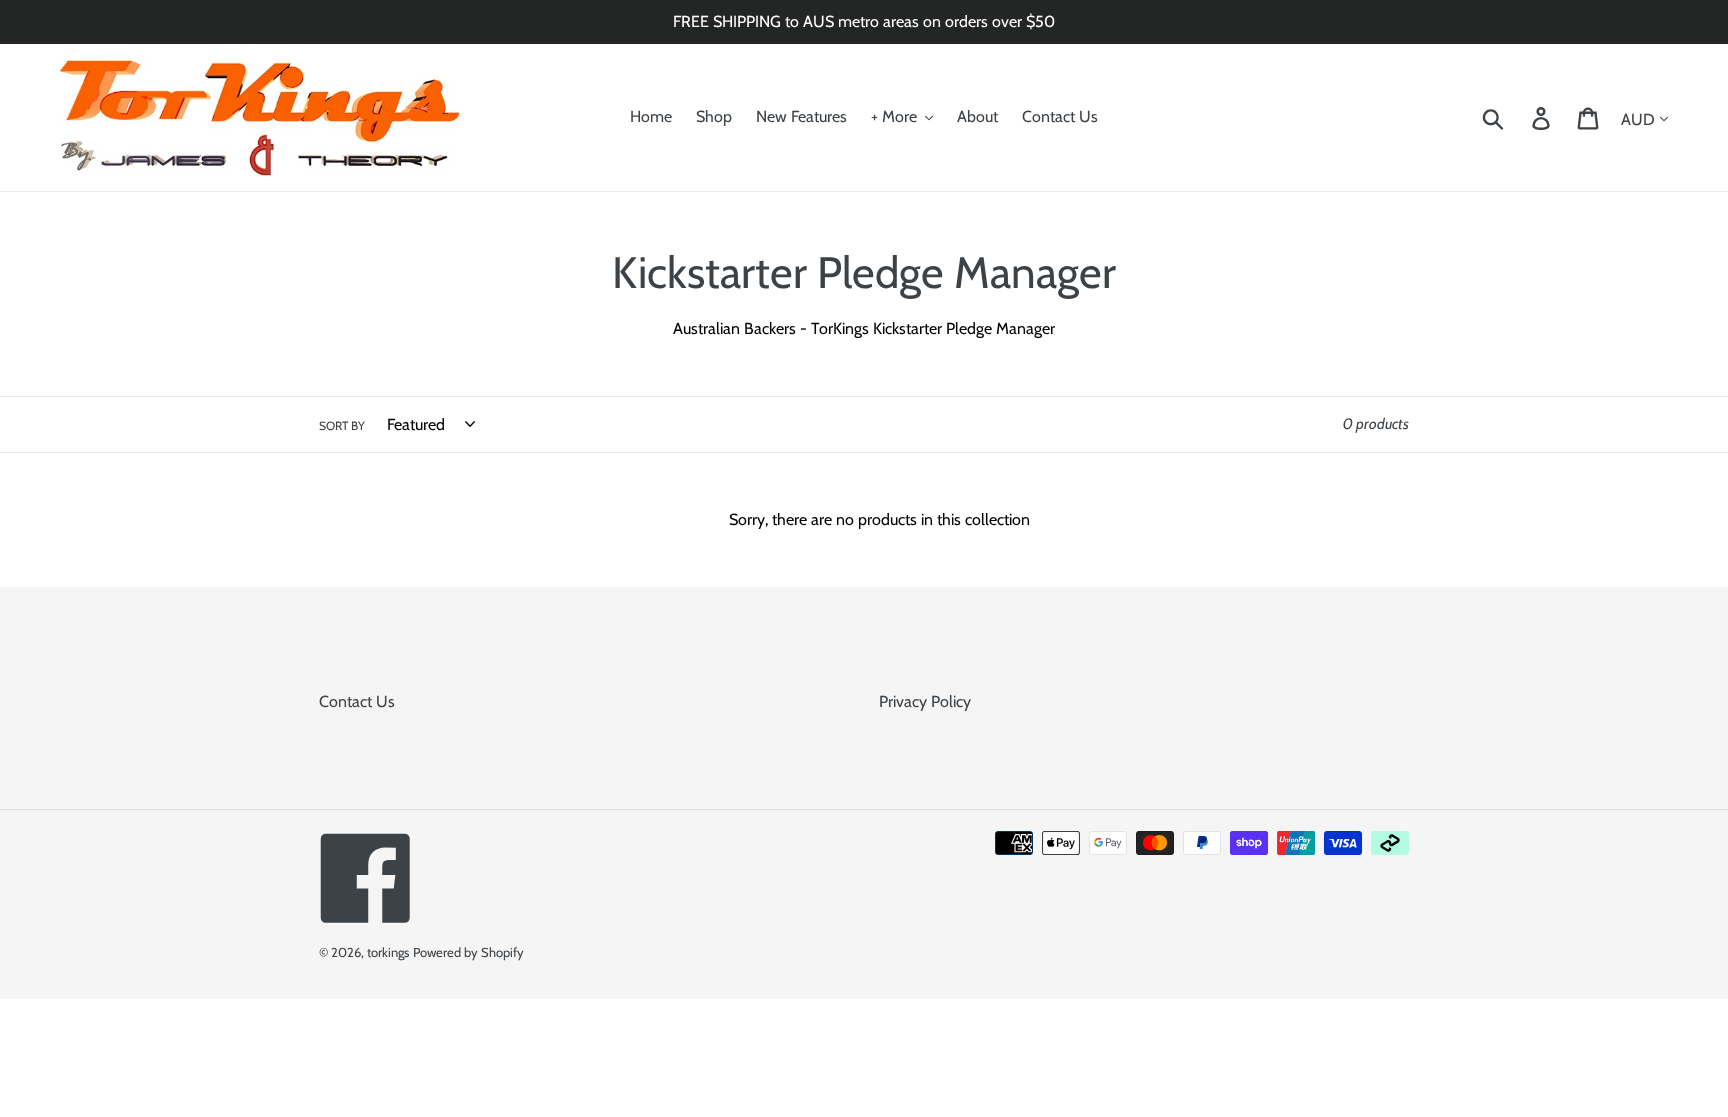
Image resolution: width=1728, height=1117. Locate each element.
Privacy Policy (925, 701)
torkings (388, 952)
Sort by (342, 425)
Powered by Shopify (468, 952)
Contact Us (357, 701)
